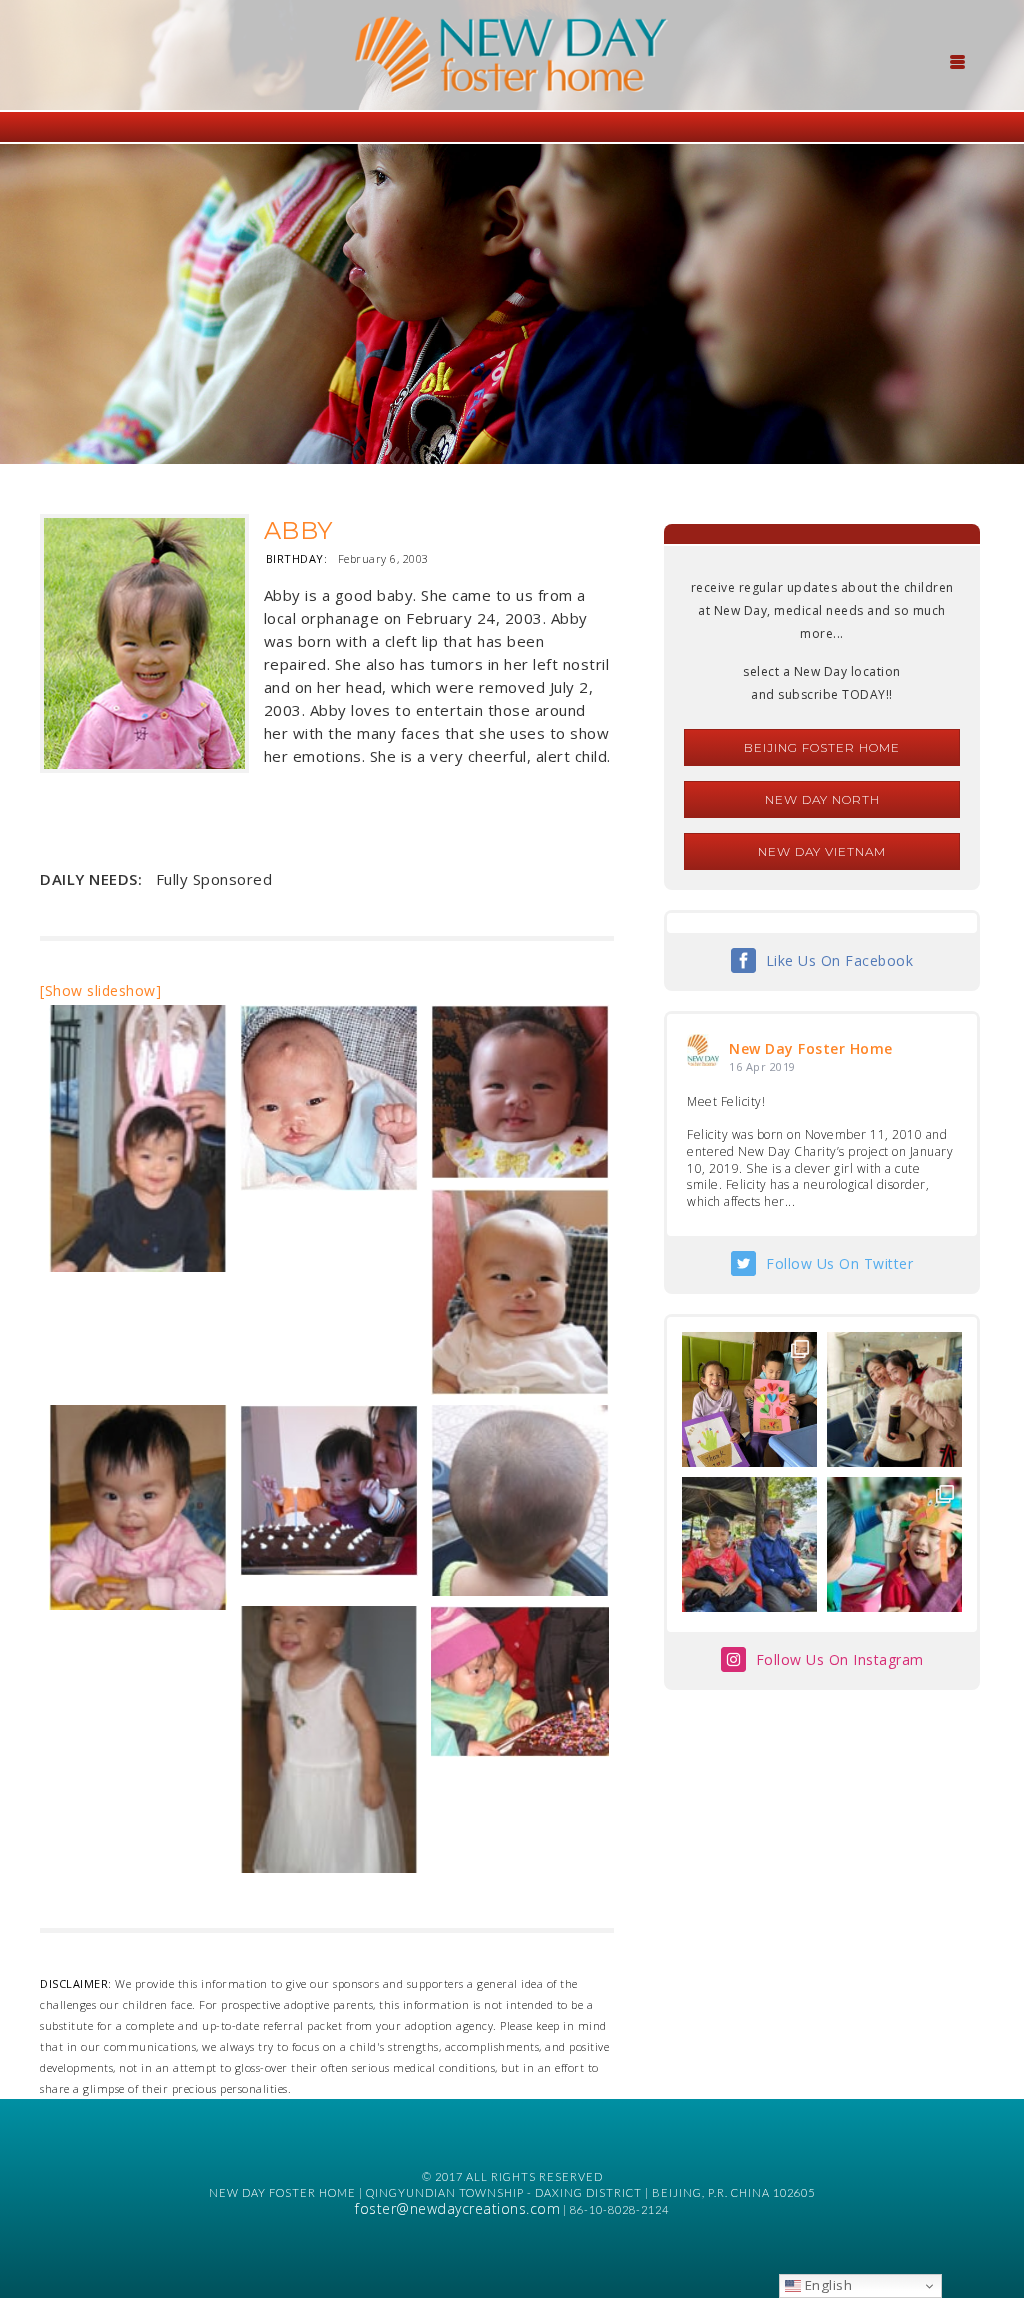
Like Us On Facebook (840, 960)
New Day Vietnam (822, 851)
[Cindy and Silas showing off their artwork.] (749, 1399)
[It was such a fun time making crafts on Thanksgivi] (894, 1544)
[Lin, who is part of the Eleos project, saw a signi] (894, 1399)
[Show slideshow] (100, 990)
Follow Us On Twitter (839, 1263)
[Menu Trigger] (958, 60)
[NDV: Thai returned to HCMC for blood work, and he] (749, 1544)
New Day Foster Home (811, 1048)
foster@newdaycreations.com (457, 2208)
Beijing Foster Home (822, 747)
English (826, 2285)
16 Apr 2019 (762, 1066)
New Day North (822, 799)
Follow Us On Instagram (840, 1659)
